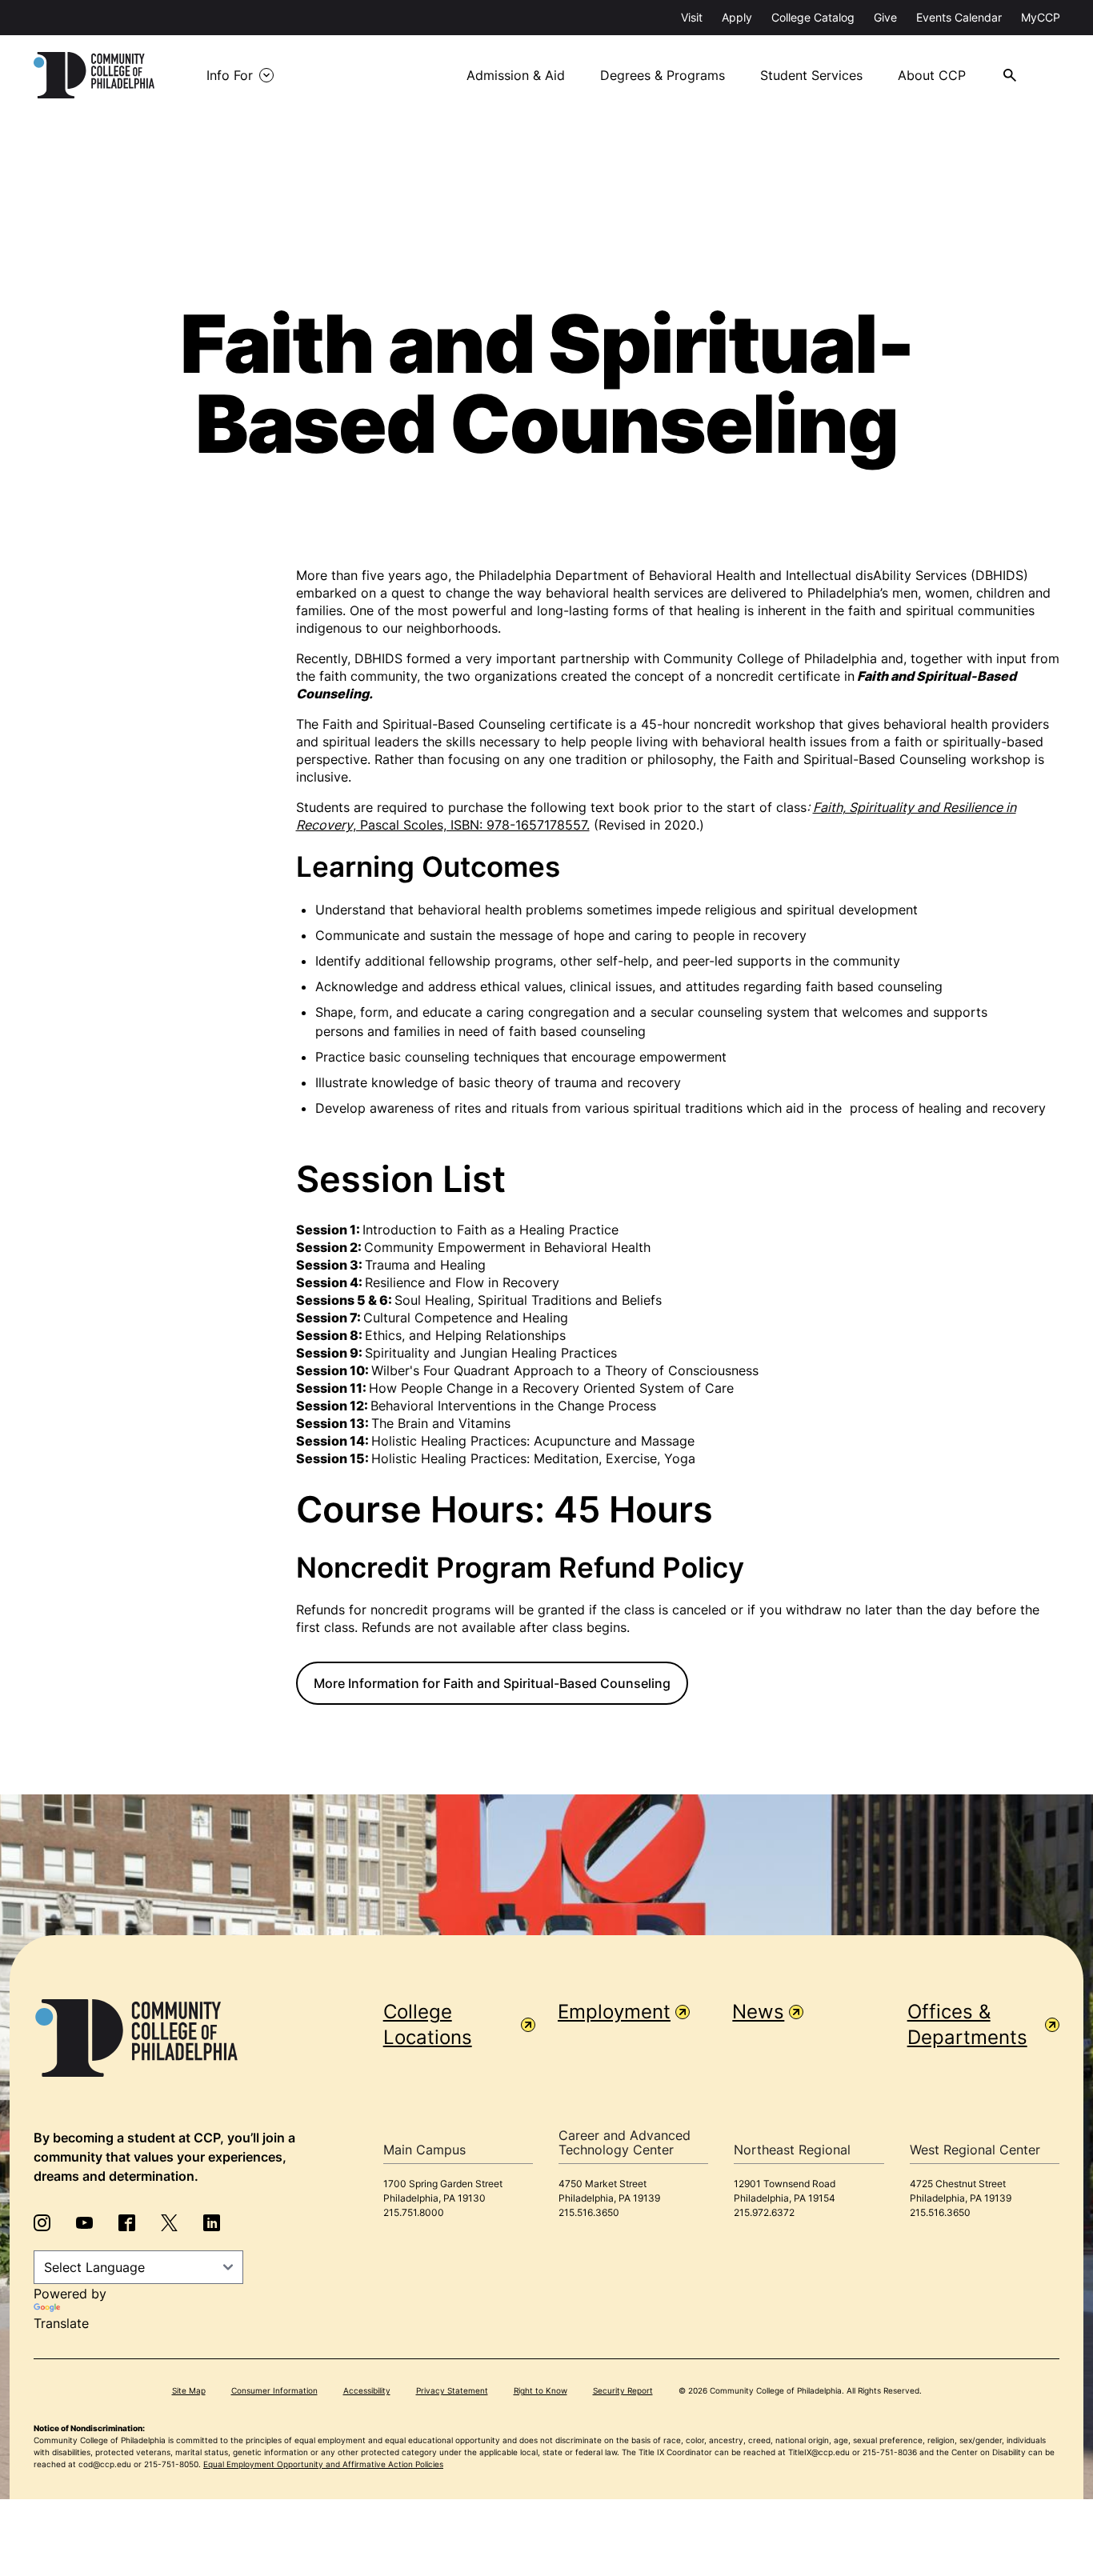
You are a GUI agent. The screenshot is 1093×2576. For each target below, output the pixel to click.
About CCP (932, 75)
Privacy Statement (452, 2390)
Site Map (189, 2390)
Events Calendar (959, 17)
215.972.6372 (764, 2212)
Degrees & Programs (663, 75)
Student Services (811, 75)
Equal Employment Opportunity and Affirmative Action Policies (323, 2464)
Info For (230, 75)
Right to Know (540, 2390)
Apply (737, 17)
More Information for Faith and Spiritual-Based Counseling (492, 1683)
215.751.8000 (414, 2212)
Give (885, 17)
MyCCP (1041, 17)
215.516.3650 (589, 2212)
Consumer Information (274, 2390)
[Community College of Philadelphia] (94, 75)
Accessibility (367, 2390)
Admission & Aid (516, 75)
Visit (692, 17)
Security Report (623, 2390)
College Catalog (813, 17)
